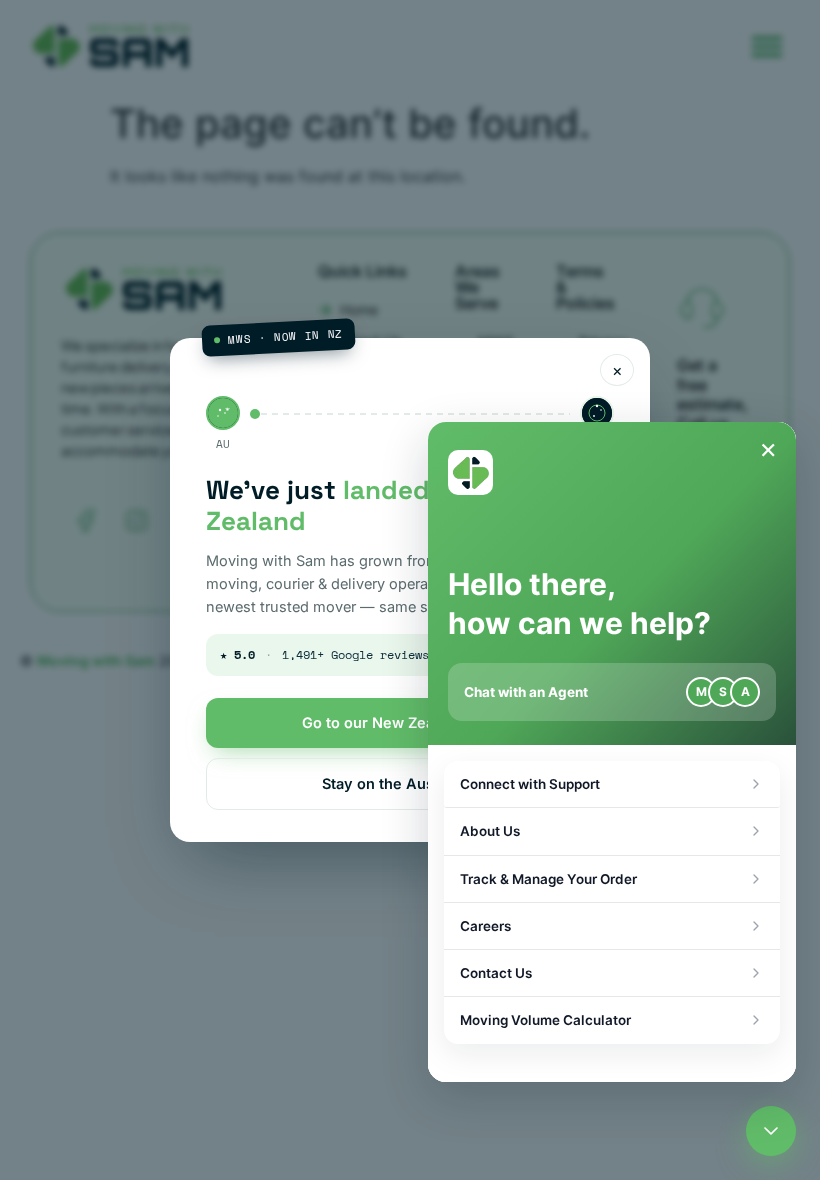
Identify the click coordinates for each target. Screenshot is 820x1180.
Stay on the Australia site (410, 783)
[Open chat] (771, 1131)
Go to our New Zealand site (398, 722)
